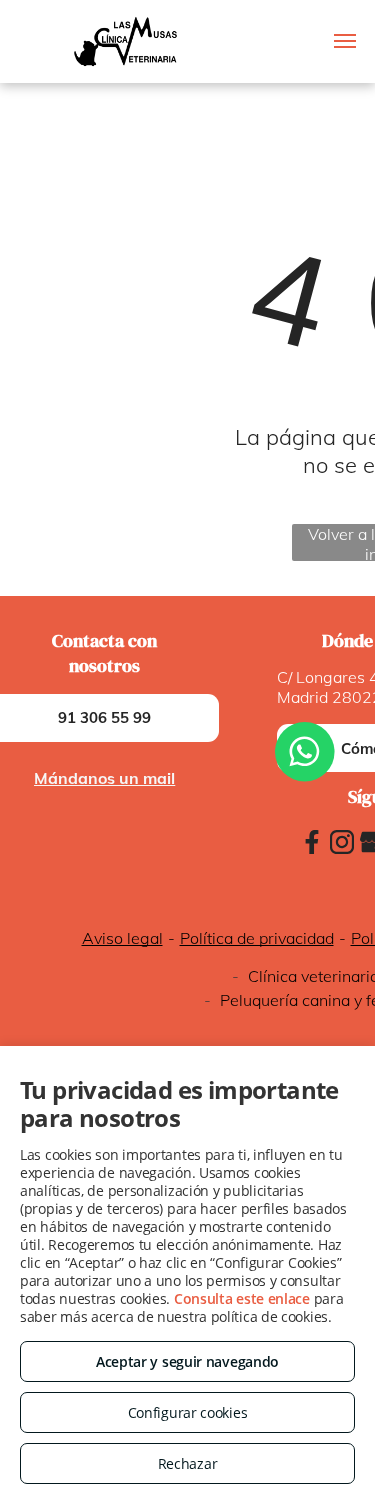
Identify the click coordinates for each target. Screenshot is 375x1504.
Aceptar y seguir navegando (187, 1361)
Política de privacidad (257, 938)
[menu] (345, 41)
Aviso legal (122, 938)
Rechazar (188, 1463)
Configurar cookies (188, 1412)
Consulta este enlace (242, 1298)
